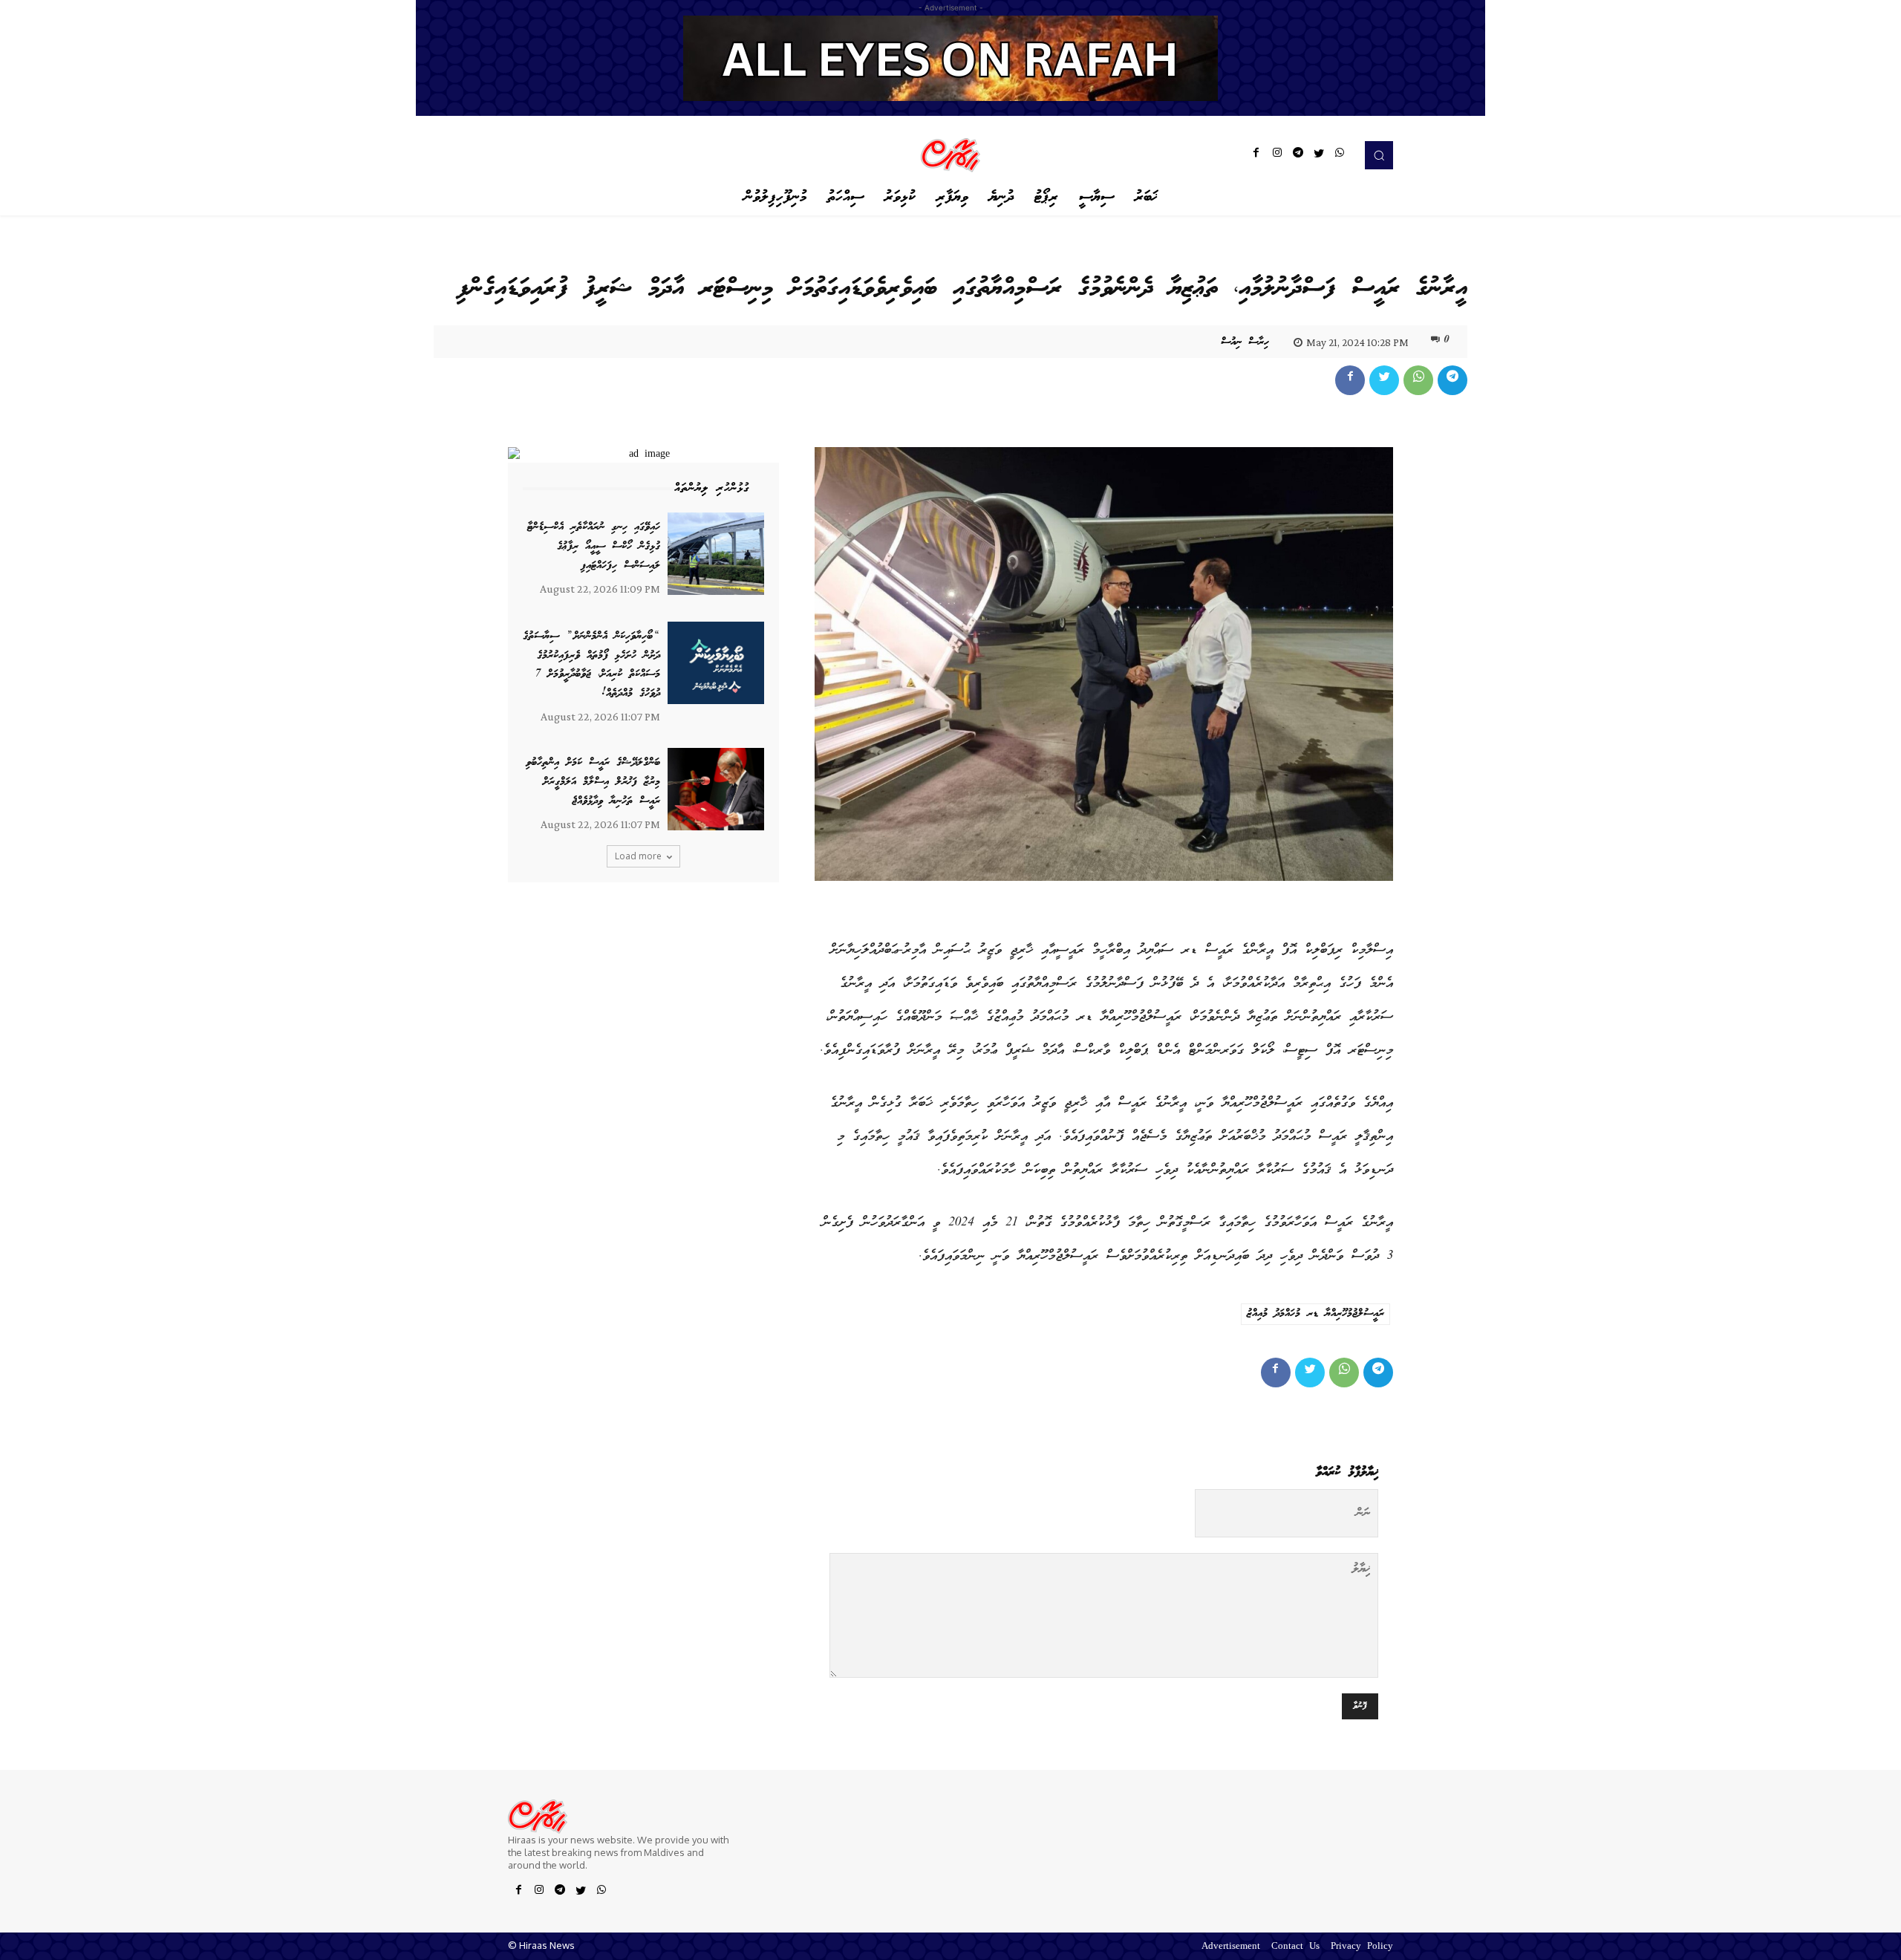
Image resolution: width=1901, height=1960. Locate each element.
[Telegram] (1298, 155)
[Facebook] (1256, 155)
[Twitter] (1319, 155)
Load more (638, 856)
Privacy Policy (1362, 1947)
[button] (1379, 155)
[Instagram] (1277, 155)
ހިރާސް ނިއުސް (1245, 342)
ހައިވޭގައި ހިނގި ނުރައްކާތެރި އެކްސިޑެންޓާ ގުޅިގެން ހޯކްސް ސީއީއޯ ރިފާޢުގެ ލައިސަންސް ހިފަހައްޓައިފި (594, 546)
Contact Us (1295, 1947)
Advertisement (1231, 1947)
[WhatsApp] (1340, 155)
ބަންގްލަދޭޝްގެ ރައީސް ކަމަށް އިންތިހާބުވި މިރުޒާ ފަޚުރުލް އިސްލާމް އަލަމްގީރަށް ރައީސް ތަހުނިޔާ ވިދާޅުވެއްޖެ (593, 782)
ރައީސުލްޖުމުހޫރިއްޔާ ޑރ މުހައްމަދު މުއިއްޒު (1315, 1314)
